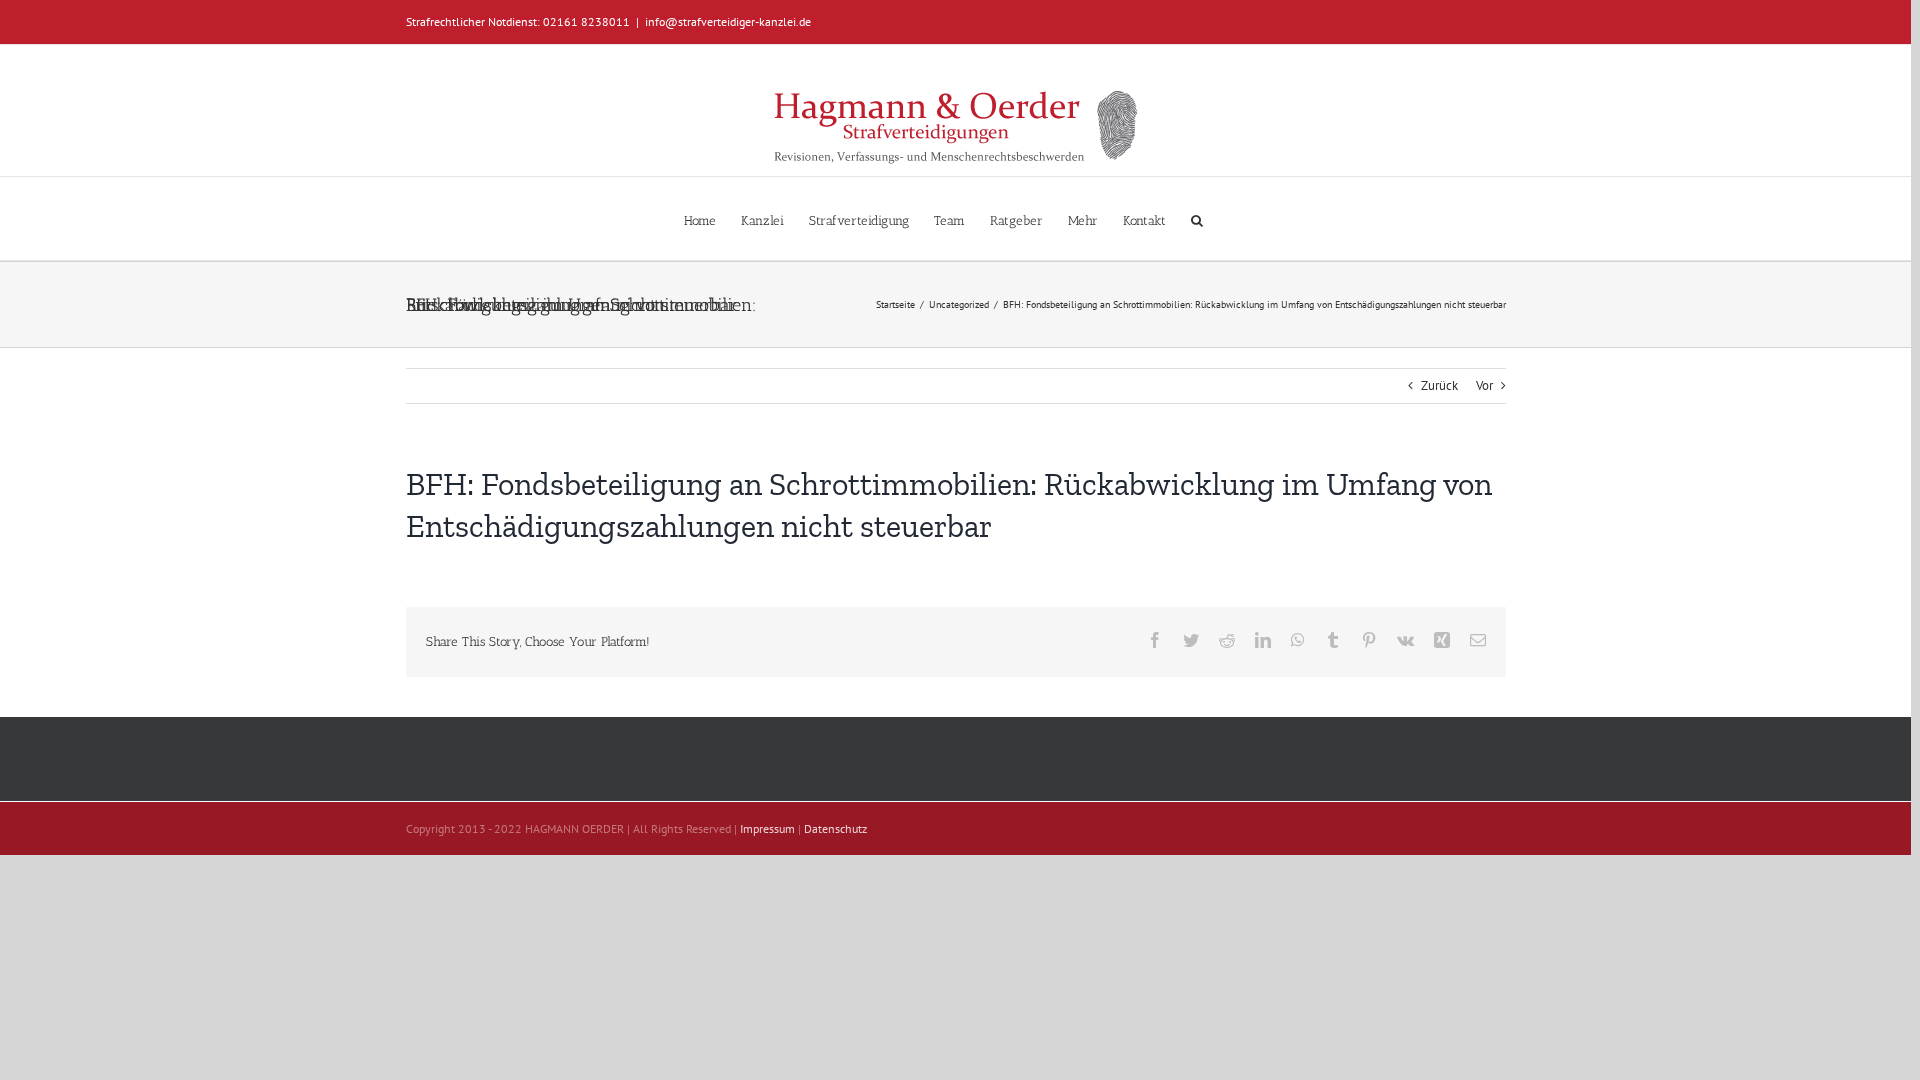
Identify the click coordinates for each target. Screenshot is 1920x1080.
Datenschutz (835, 828)
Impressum (767, 828)
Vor (1484, 385)
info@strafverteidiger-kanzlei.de (728, 21)
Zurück (1439, 385)
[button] (1197, 218)
